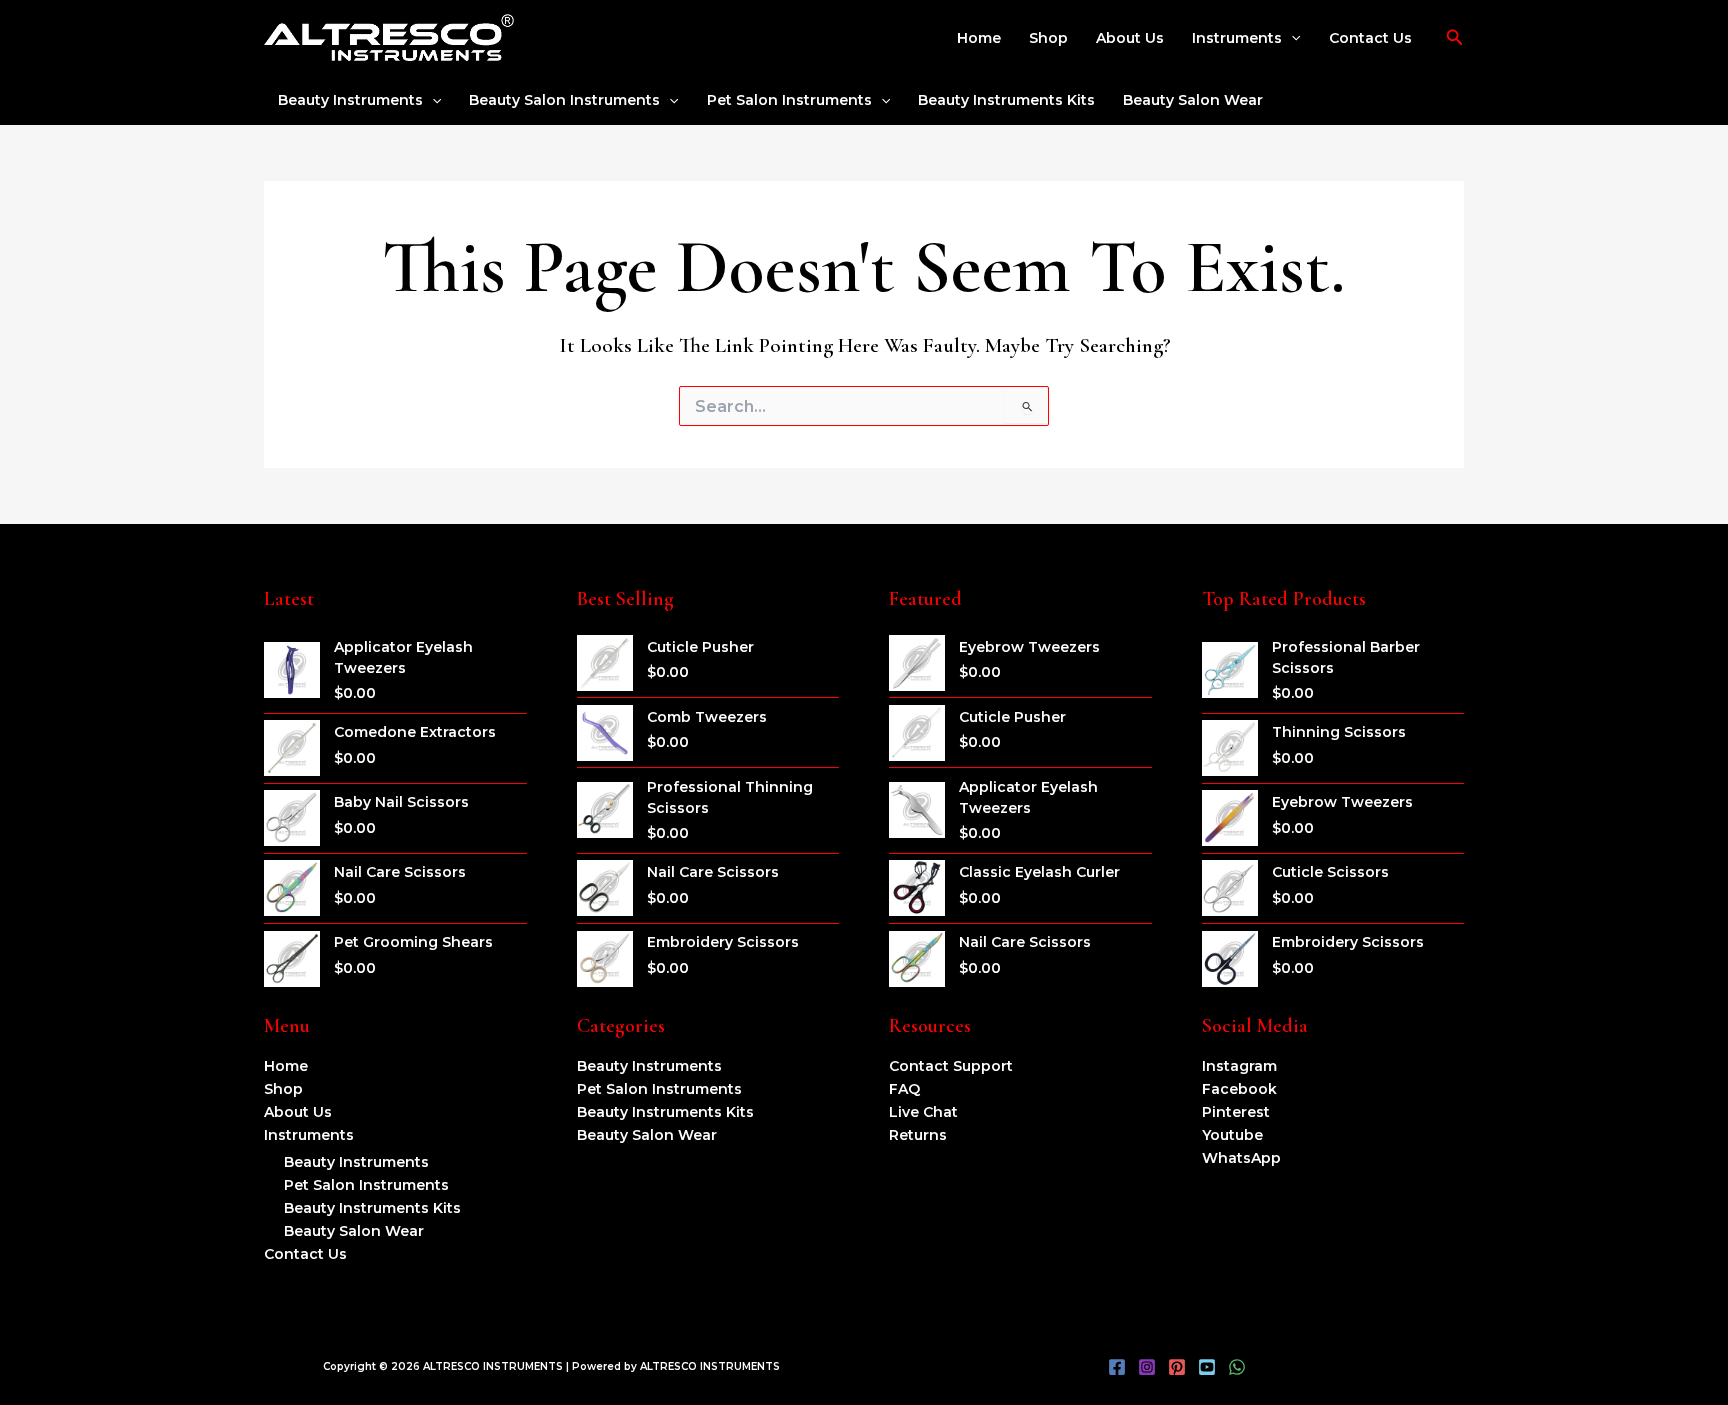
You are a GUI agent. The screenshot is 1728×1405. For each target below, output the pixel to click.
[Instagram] (1147, 1367)
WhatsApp (1241, 1158)
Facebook (1239, 1089)
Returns (918, 1135)
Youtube (1232, 1135)
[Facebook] (1117, 1367)
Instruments (1237, 38)
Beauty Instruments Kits (1006, 100)
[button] (1291, 38)
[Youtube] (1207, 1367)
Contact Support (951, 1066)
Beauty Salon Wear (1193, 100)
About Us (1130, 38)
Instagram (1239, 1066)
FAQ (904, 1089)
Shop (1048, 38)
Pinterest (1236, 1112)
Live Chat (923, 1112)
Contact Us (1370, 38)
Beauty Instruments (350, 100)
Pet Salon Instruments (789, 100)
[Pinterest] (1177, 1367)
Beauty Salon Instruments (564, 100)
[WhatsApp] (1237, 1367)
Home (979, 38)
